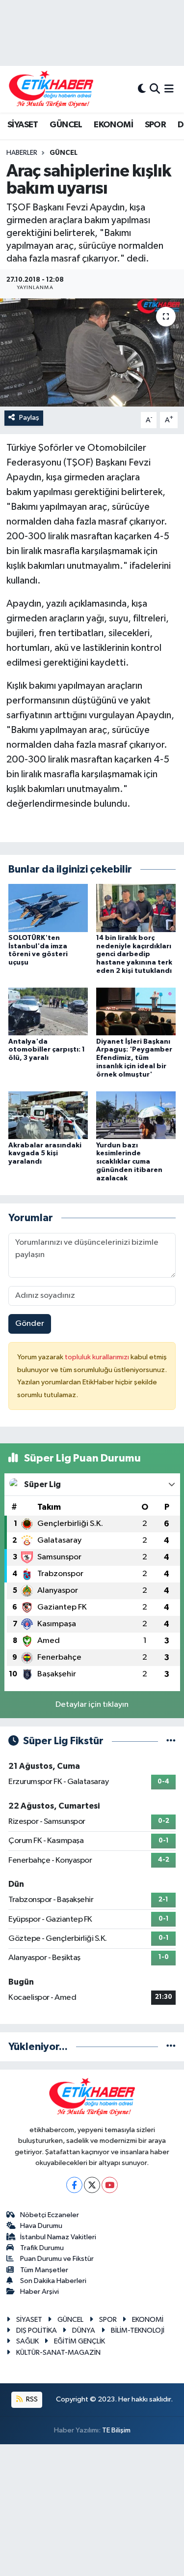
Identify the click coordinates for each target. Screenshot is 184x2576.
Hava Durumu (41, 2226)
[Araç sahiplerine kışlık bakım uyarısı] (92, 352)
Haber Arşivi (39, 2292)
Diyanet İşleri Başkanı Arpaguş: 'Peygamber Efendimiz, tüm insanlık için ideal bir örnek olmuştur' (134, 1058)
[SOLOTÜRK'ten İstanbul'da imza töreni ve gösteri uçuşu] (48, 908)
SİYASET (23, 125)
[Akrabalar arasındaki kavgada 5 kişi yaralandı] (48, 1115)
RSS (31, 2399)
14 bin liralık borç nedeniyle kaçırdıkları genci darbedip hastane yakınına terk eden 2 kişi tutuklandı (134, 954)
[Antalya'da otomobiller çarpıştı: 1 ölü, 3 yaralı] (48, 1011)
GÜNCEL (66, 125)
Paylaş (29, 418)
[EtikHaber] (51, 89)
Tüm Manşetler (44, 2270)
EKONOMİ (113, 125)
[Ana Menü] (169, 89)
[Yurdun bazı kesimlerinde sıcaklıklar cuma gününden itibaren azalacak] (136, 1115)
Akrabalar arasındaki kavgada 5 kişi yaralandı (45, 1154)
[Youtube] (110, 2185)
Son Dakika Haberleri (53, 2281)
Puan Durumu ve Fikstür (57, 2259)
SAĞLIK (27, 2341)
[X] (92, 2185)
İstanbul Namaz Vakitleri (58, 2237)
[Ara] (155, 89)
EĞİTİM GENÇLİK (79, 2341)
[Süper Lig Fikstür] (171, 1741)
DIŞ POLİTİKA (37, 2330)
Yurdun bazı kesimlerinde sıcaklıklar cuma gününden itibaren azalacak (129, 1162)
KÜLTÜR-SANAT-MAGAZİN (58, 2353)
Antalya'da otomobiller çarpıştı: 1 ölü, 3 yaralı (47, 1050)
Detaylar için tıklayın (92, 1705)
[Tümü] (171, 2047)
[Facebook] (74, 2185)
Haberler (22, 153)
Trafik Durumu (42, 2248)
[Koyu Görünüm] (142, 89)
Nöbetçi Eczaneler (50, 2215)
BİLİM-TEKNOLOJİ (138, 2330)
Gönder (30, 1324)
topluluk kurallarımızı (98, 1357)
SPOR (156, 125)
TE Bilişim (116, 2430)
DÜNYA (84, 2330)
